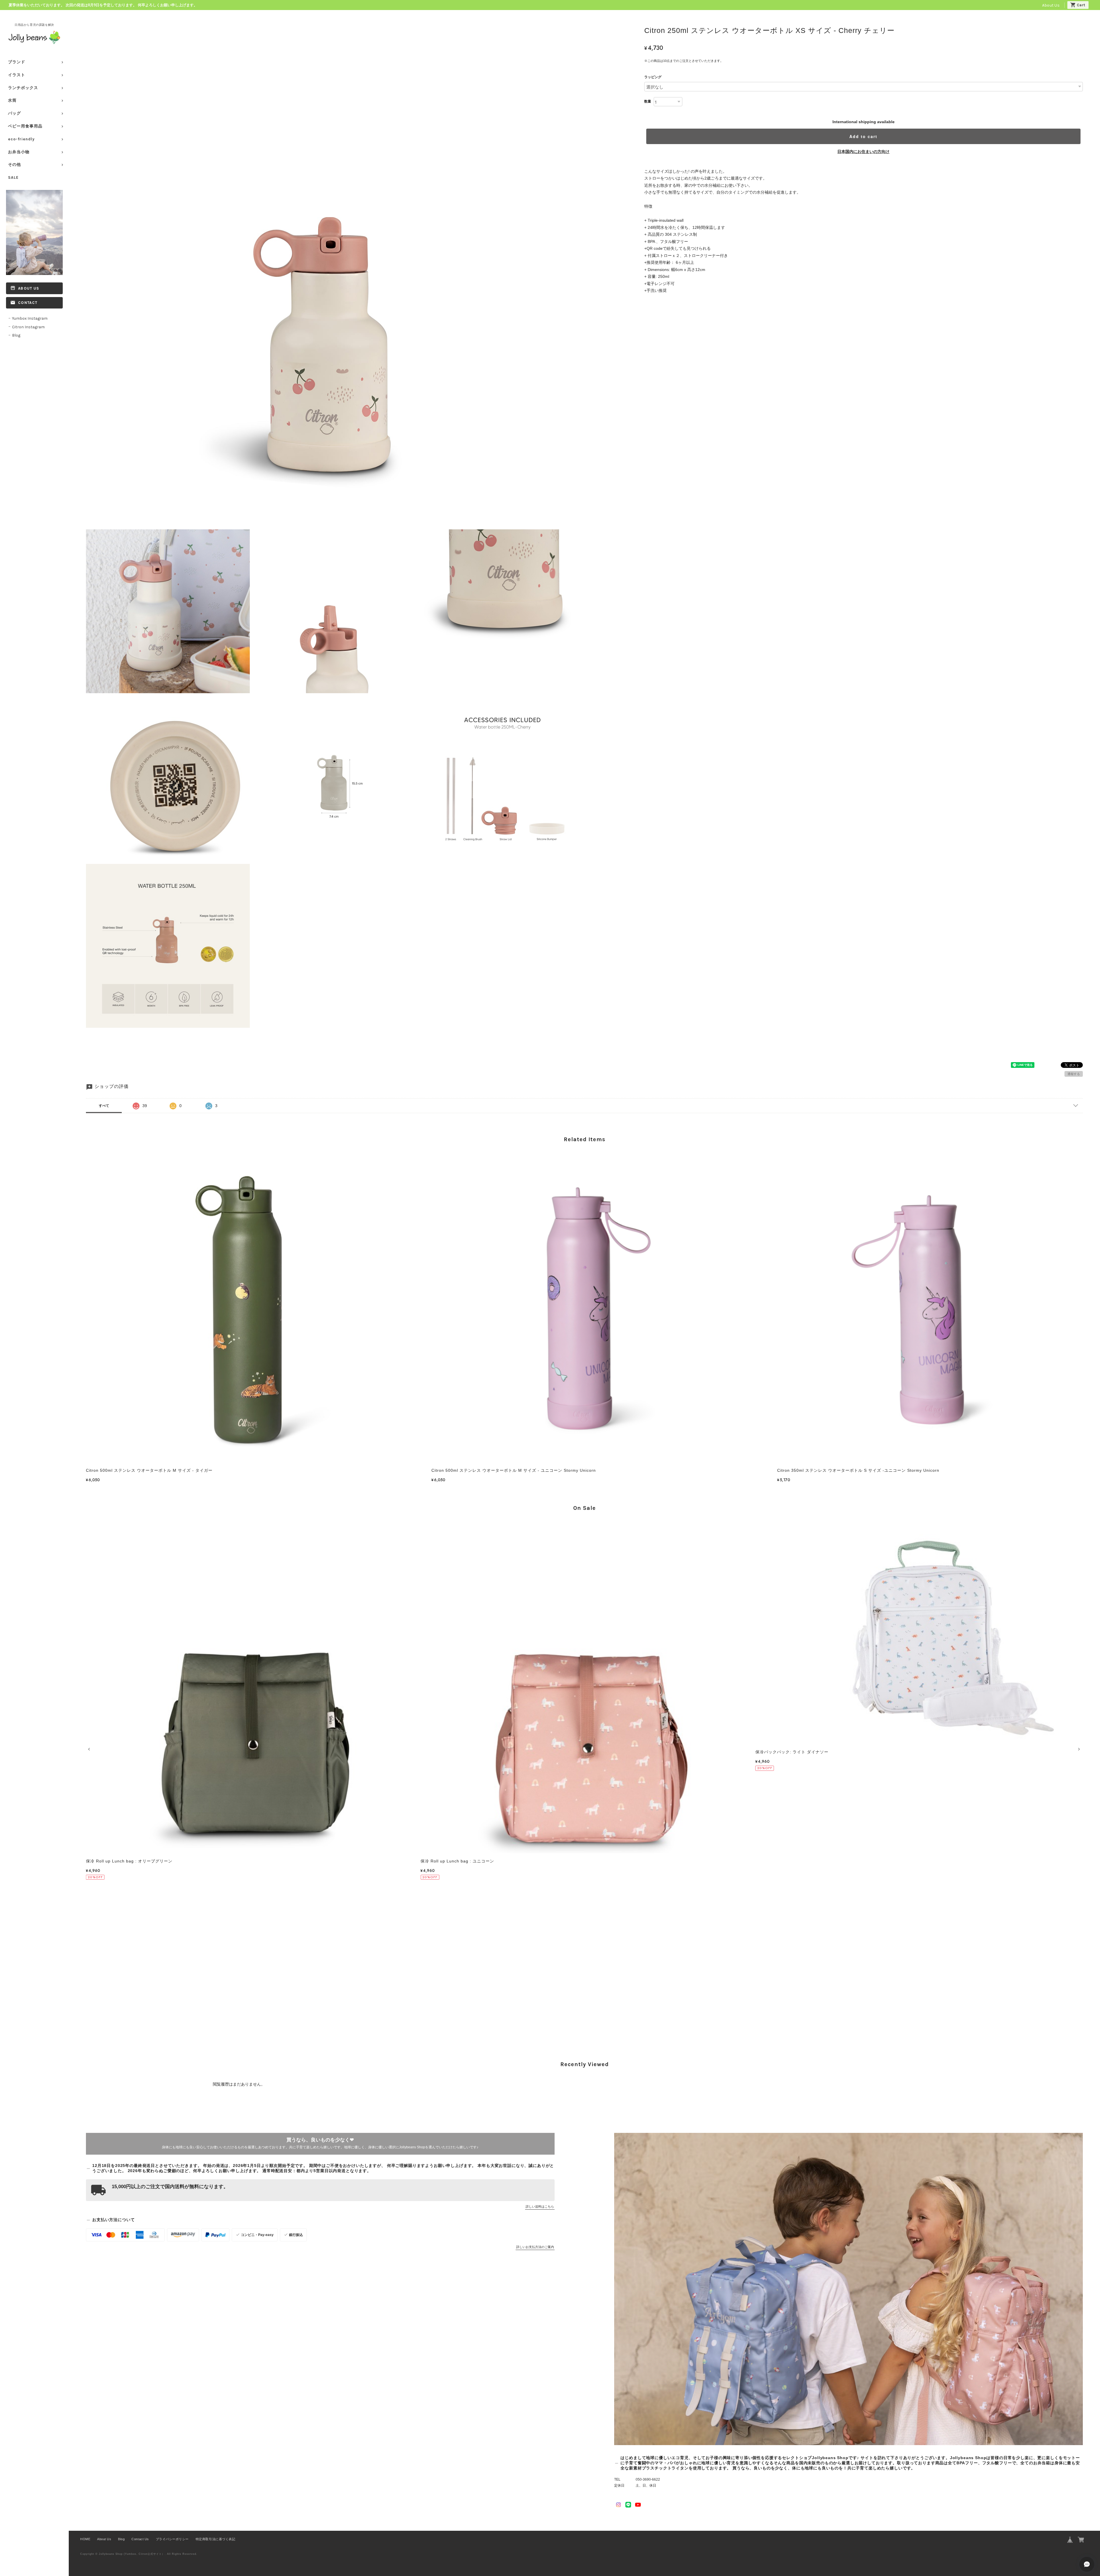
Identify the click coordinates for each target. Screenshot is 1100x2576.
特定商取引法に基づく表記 (215, 2539)
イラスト (17, 75)
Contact (28, 303)
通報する (1074, 1074)
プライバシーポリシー (172, 2539)
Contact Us (140, 2539)
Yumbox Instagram (30, 318)
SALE (13, 177)
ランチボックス (23, 88)
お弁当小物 (19, 152)
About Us (1051, 5)
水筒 (12, 100)
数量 (648, 101)
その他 (14, 165)
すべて (104, 1106)
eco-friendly (21, 139)
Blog (16, 335)
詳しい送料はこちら (540, 2206)
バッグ (14, 113)
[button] (90, 1749)
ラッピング (653, 77)
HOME (85, 2539)
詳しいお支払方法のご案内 (535, 2247)
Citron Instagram (28, 327)
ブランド (17, 62)
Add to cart (863, 136)
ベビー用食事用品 (25, 126)
